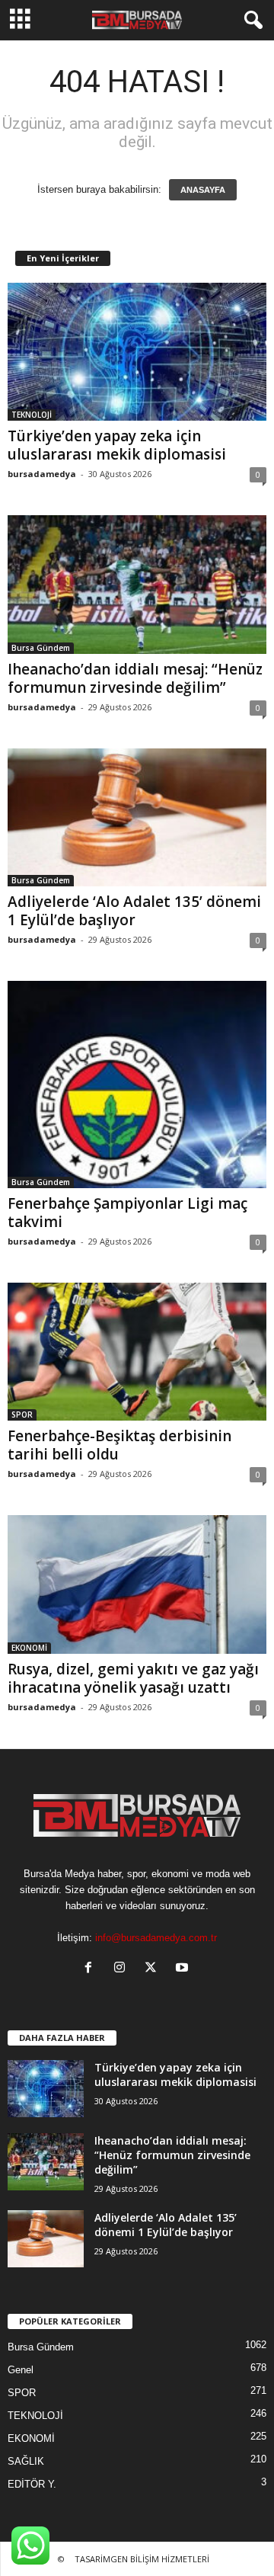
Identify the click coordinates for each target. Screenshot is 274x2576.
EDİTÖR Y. (32, 2484)
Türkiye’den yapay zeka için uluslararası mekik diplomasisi (117, 445)
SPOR (22, 1415)
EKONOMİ (29, 1648)
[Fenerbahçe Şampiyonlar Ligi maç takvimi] (137, 1085)
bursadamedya (42, 474)
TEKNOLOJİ (32, 415)
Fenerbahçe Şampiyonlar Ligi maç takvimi (127, 1213)
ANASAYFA (203, 190)
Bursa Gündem (41, 648)
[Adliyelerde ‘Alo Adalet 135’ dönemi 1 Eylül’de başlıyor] (137, 817)
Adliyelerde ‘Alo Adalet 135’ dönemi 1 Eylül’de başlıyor (134, 911)
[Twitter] (154, 1969)
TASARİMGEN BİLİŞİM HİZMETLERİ (142, 2559)
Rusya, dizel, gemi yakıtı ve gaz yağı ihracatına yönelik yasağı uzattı (133, 1678)
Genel (21, 2370)
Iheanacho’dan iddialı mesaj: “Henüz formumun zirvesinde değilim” (135, 678)
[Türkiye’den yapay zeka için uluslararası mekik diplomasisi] (137, 352)
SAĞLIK (26, 2461)
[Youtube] (184, 1969)
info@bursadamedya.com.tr (156, 1938)
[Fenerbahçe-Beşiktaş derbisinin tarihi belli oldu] (137, 1352)
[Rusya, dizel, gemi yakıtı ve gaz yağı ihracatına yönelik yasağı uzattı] (137, 1584)
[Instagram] (123, 1969)
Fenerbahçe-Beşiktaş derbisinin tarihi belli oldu (119, 1445)
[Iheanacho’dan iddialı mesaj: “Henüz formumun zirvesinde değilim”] (137, 584)
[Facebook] (92, 1969)
